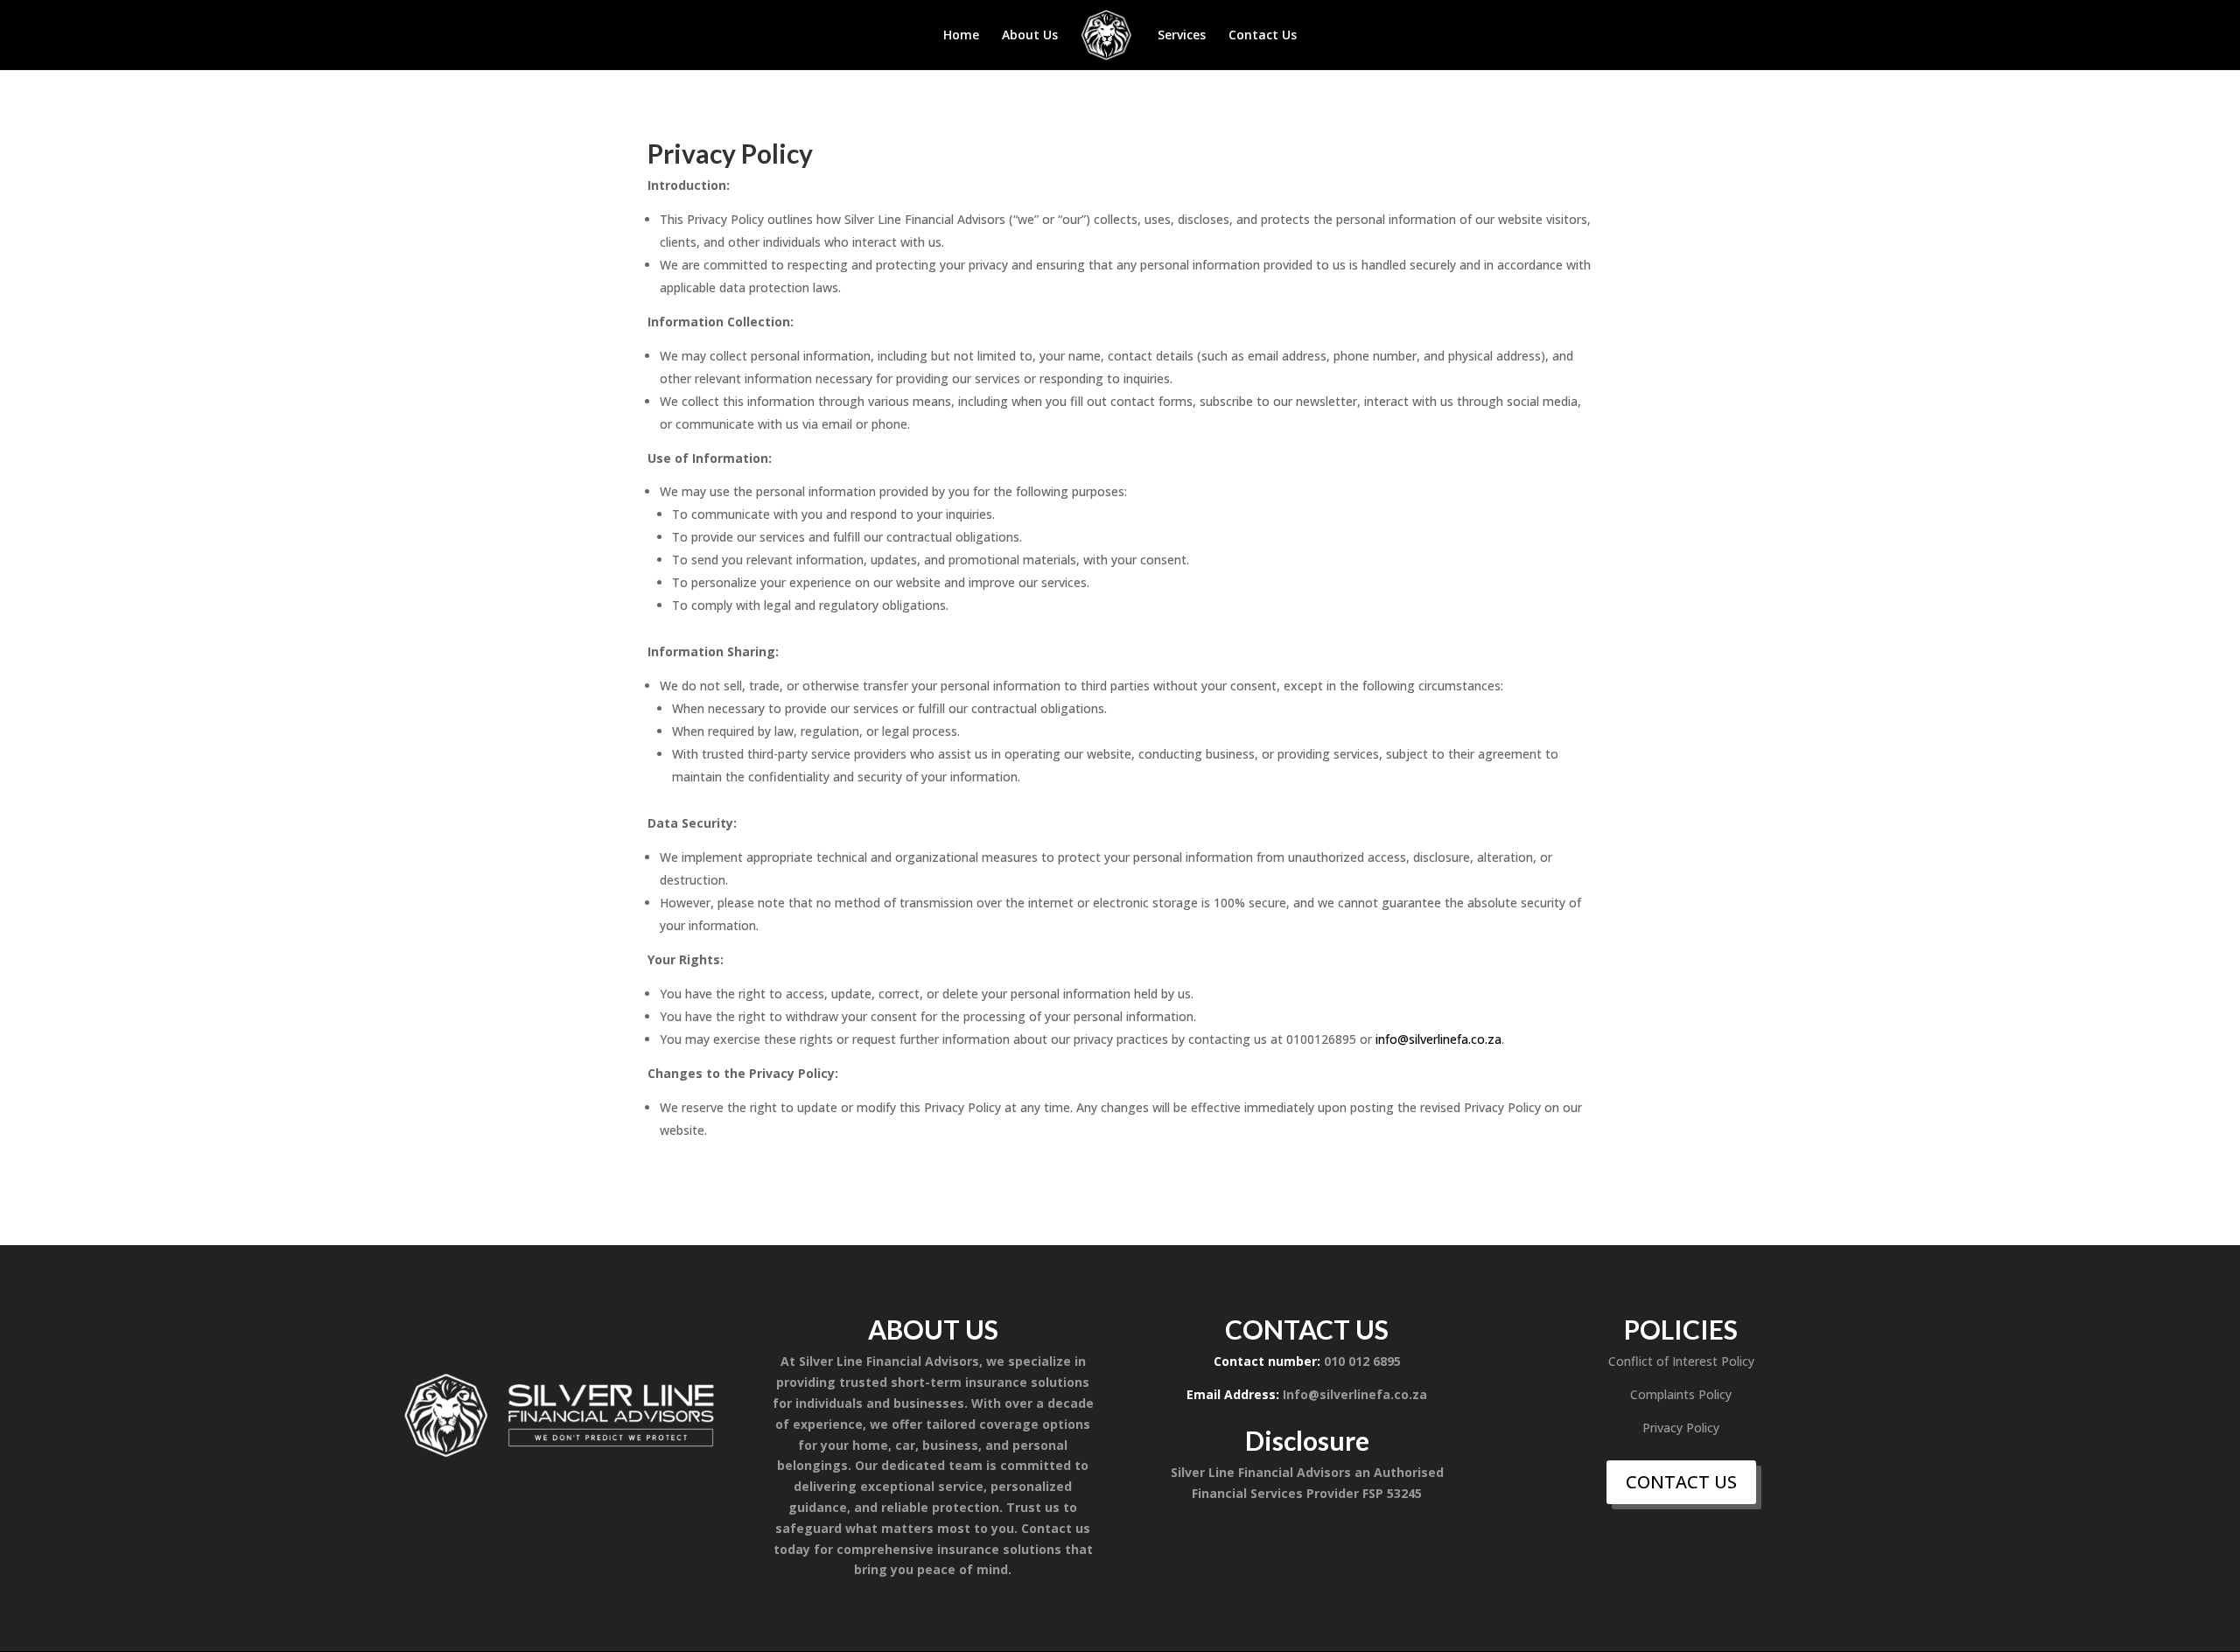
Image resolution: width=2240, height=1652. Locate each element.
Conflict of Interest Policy (1681, 1361)
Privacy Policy (1681, 1428)
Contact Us (1263, 36)
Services (1182, 36)
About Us (1030, 36)
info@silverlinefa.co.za (1438, 1039)
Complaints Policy (1681, 1394)
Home (961, 36)
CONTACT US (1681, 1482)
